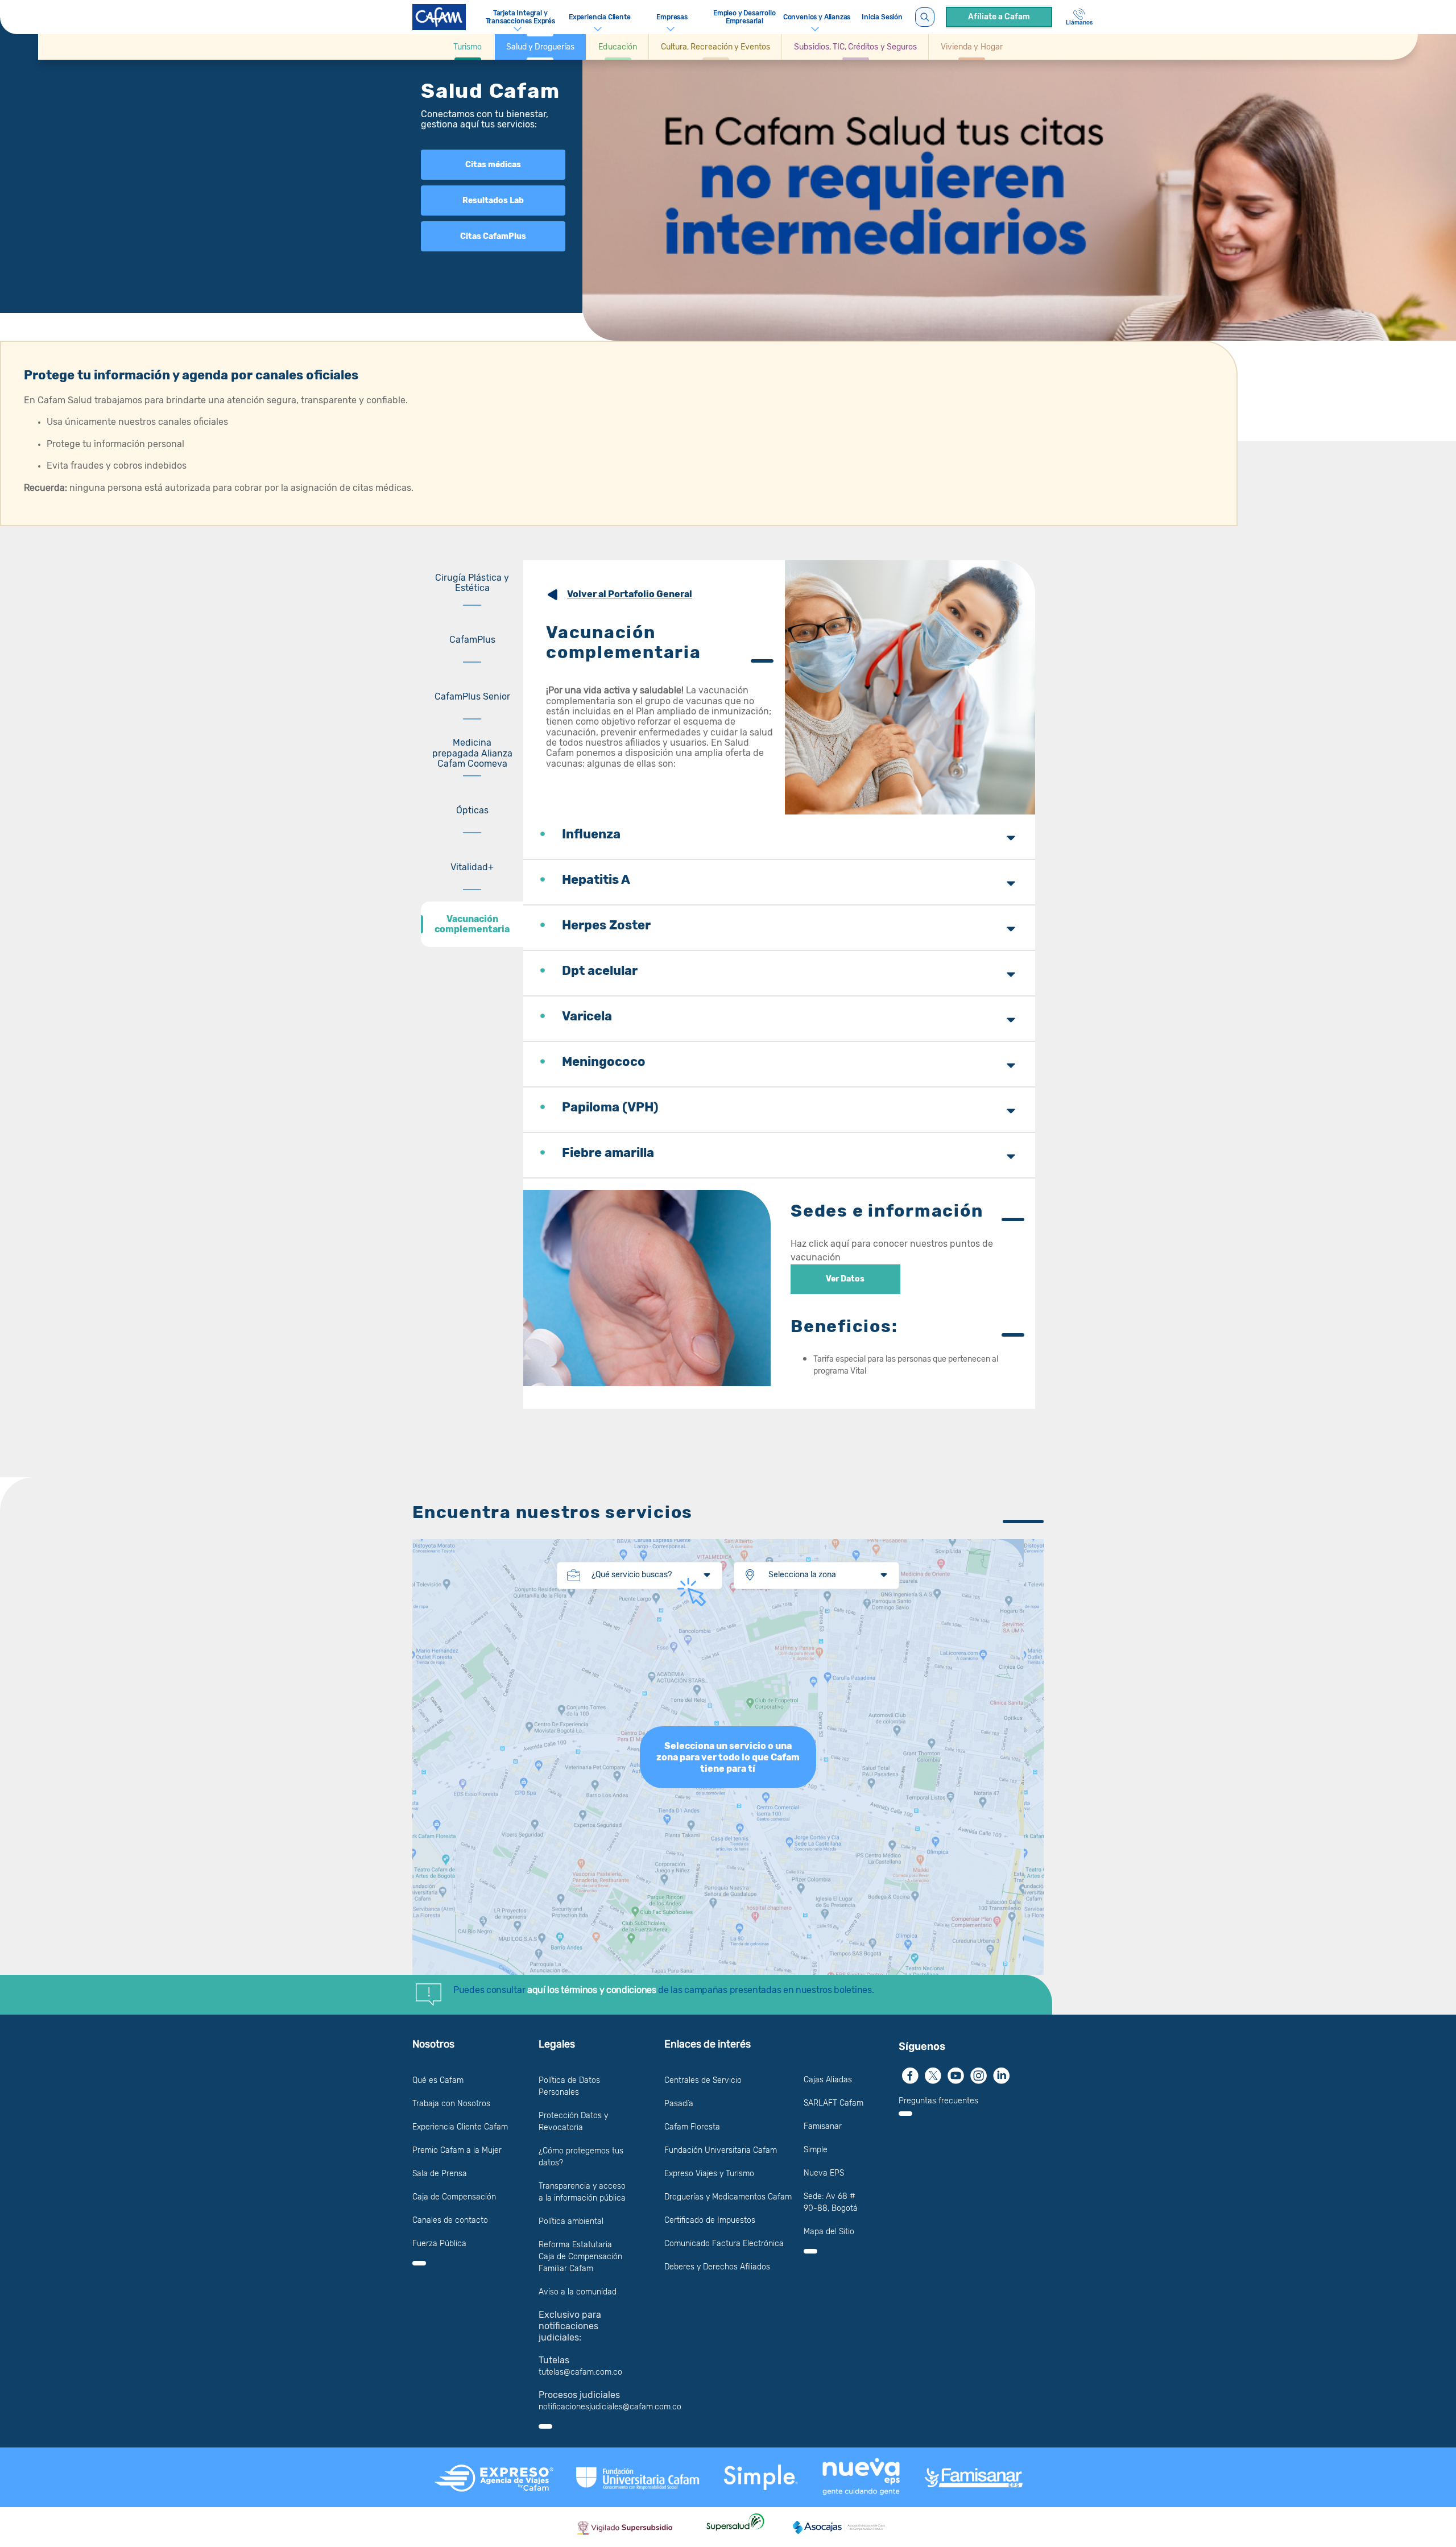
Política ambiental (571, 2221)
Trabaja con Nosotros (451, 2104)
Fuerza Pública (439, 2244)
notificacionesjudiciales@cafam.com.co (610, 2407)
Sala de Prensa (440, 2174)
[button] (468, 47)
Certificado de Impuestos (710, 2220)
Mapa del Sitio (829, 2232)
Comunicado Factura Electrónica (724, 2244)
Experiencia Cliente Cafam (460, 2127)
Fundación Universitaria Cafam (721, 2150)
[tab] (472, 583)
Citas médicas (493, 165)
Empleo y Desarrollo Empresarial (744, 17)
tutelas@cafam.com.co (580, 2372)
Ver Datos (845, 1279)
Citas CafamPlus (493, 236)
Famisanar (823, 2126)
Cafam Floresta (692, 2127)
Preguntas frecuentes (938, 2101)
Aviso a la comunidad (578, 2292)
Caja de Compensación (454, 2197)
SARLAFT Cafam (834, 2103)
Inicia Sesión (882, 17)
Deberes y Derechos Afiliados (717, 2267)
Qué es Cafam (438, 2080)
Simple (816, 2150)
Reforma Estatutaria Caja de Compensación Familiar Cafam (580, 2257)
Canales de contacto (450, 2220)
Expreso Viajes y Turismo (709, 2174)
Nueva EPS (824, 2173)
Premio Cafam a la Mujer (457, 2150)
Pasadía (679, 2104)
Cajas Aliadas (828, 2080)
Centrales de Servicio (703, 2080)
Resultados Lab (493, 200)
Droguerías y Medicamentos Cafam (728, 2197)
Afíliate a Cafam (999, 17)
